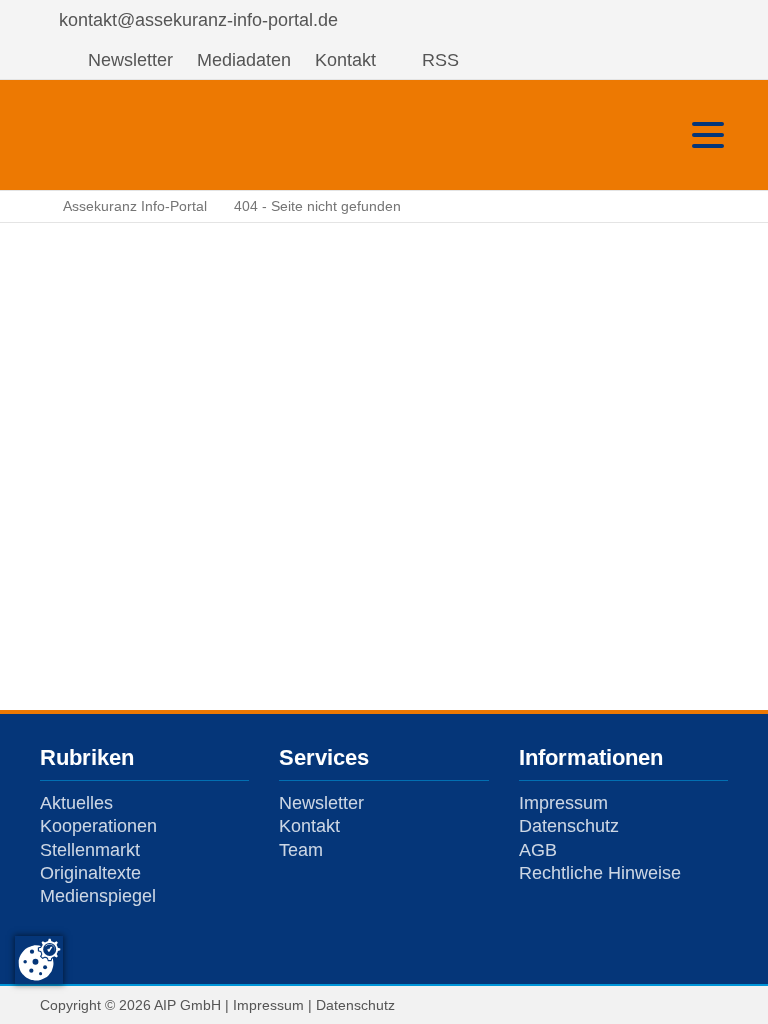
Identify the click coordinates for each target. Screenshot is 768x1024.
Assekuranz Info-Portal (135, 206)
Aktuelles (76, 803)
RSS (440, 60)
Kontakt (345, 60)
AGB (538, 850)
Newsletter (130, 60)
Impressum (563, 803)
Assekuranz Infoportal (100, 135)
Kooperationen (98, 826)
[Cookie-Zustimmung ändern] (39, 960)
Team (301, 850)
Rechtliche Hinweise (600, 873)
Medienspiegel (98, 896)
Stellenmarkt (90, 850)
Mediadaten (244, 60)
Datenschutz (569, 826)
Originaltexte (90, 873)
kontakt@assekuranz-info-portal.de (198, 20)
